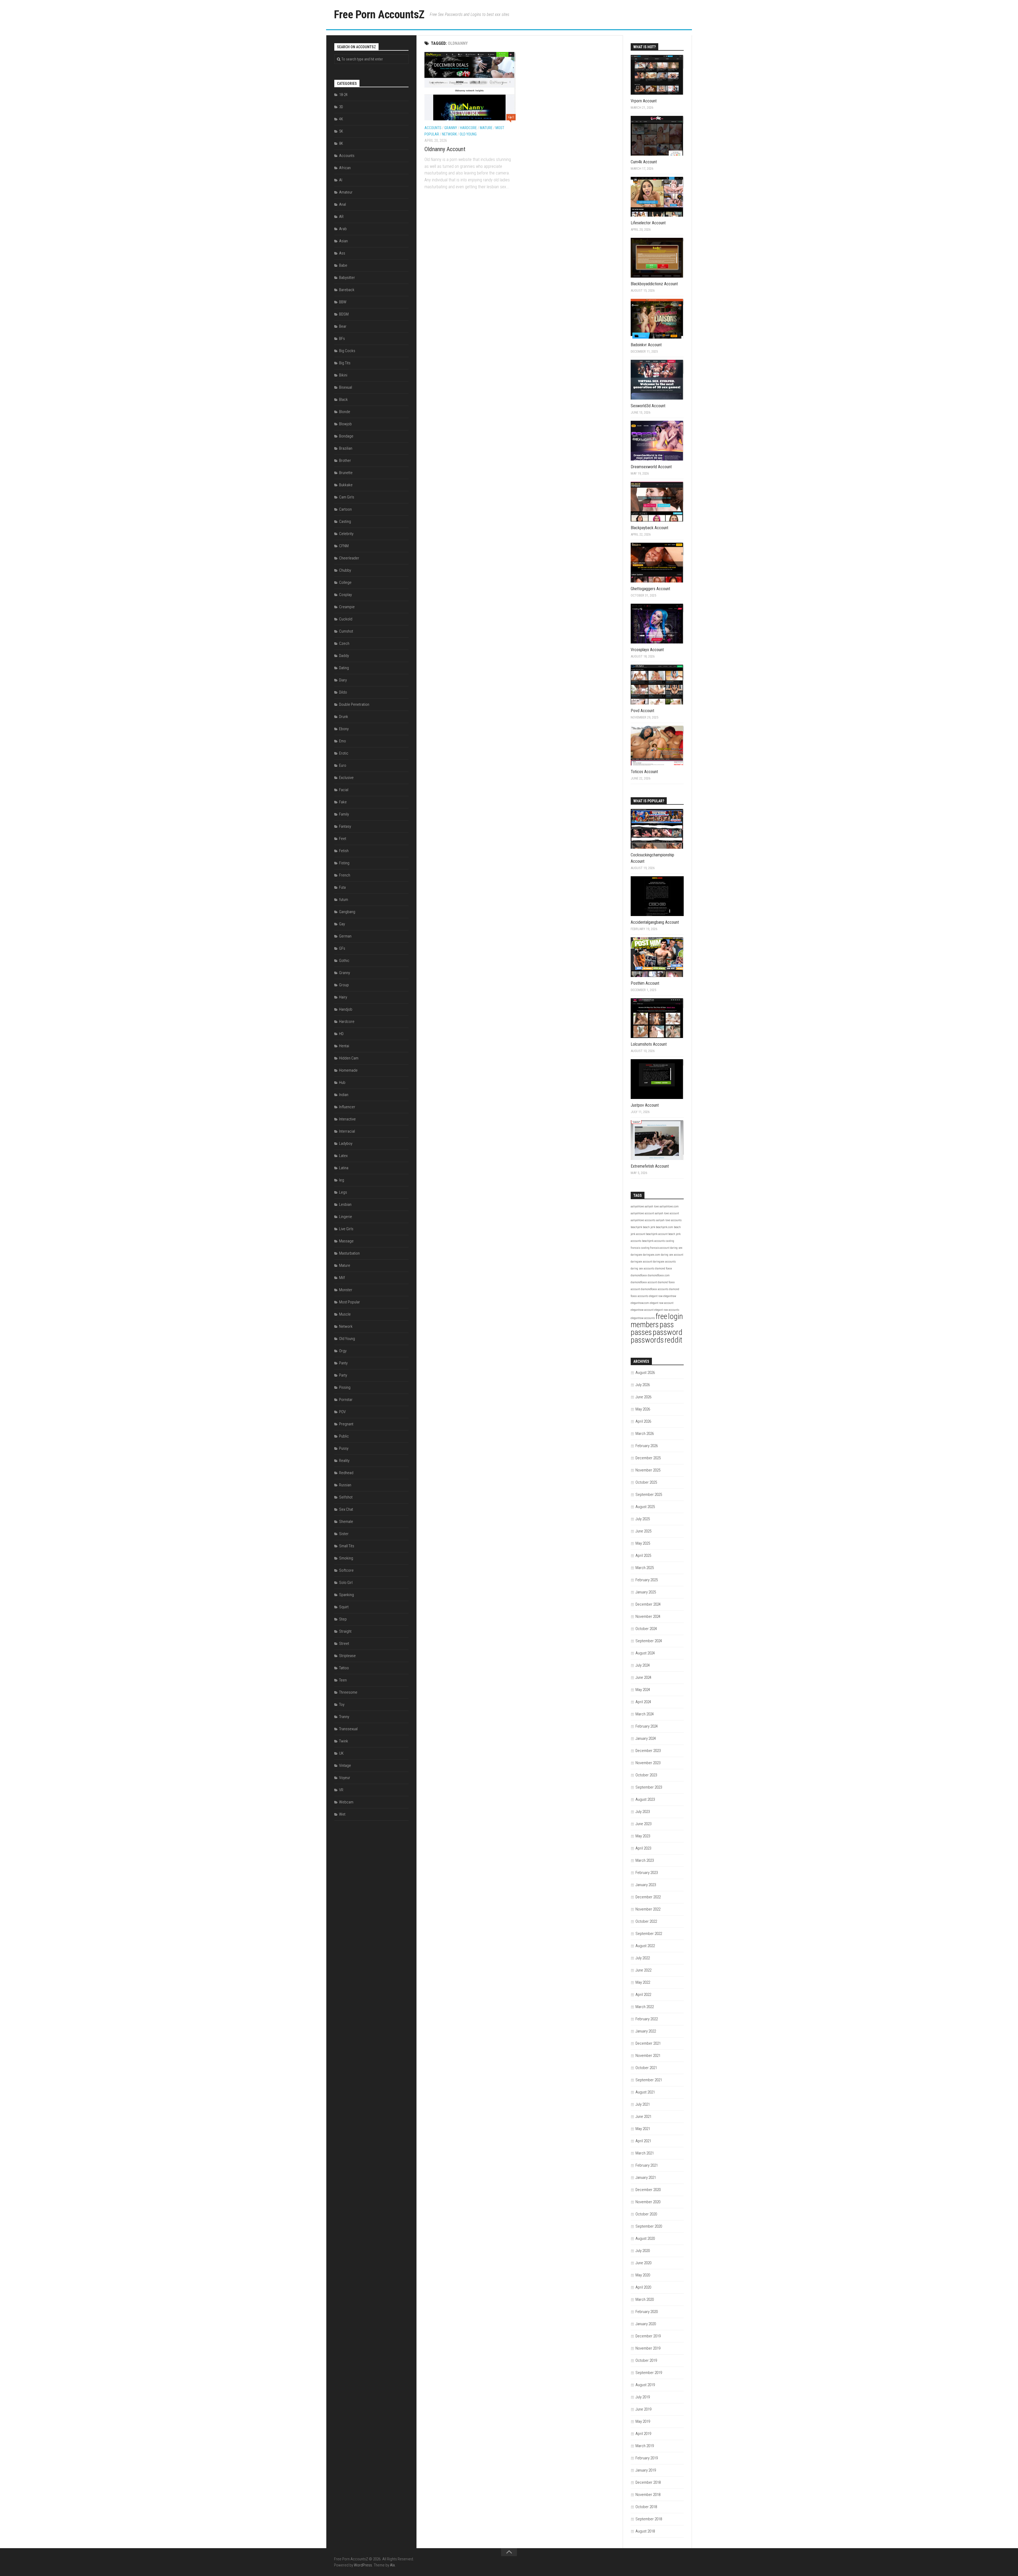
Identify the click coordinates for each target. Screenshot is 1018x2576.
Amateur (346, 192)
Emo (343, 741)
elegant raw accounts (667, 1310)
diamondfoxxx (639, 1275)
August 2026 (645, 1373)
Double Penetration (354, 704)
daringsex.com (651, 1255)
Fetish (344, 851)
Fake (343, 802)
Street (344, 1644)
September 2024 (649, 1641)
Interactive (347, 1119)
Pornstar (346, 1400)
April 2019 (643, 2434)
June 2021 (643, 2117)
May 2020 (643, 2275)
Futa (342, 887)
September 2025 (649, 1495)
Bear (343, 326)
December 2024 (648, 1604)
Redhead (346, 1473)
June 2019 (643, 2409)
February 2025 (647, 1580)
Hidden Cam (349, 1058)
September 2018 (649, 2519)
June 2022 (643, 1970)
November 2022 (648, 1909)
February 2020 (647, 2312)
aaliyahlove (637, 1206)
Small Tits (347, 1546)
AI (341, 180)
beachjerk (636, 1227)
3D (341, 107)
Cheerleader (349, 558)
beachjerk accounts (653, 1241)
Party (343, 1375)
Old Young (468, 134)
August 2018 (645, 2531)
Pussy (344, 1448)
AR (341, 217)
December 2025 (648, 1458)
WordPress (363, 2565)
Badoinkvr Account (646, 345)
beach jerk (649, 1227)
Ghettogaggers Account (650, 589)
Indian (344, 1095)
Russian (345, 1485)
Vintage (345, 1765)
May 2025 (643, 1543)
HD (341, 1034)
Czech (344, 643)
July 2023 (643, 1812)
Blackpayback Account (650, 528)
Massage (346, 1241)
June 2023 (643, 1824)
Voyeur (345, 1778)
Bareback (347, 290)
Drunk (344, 717)
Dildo (343, 692)
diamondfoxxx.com (659, 1275)
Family (344, 814)
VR (341, 1790)
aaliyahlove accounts (643, 1220)
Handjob (346, 1009)
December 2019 (648, 2336)
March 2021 (645, 2153)
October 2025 (646, 1482)
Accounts (433, 128)
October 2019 (646, 2360)
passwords (647, 1340)
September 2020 (649, 2226)
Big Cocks (347, 351)
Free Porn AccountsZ (379, 14)
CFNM (344, 546)
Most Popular (350, 1302)
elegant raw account (662, 1303)
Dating (344, 668)
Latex (343, 1156)
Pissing (345, 1387)
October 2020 (646, 2214)
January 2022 (646, 2031)
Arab (343, 229)
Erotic (344, 753)
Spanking (346, 1595)
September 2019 (649, 2373)
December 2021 (648, 2043)
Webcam (346, 1802)
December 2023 (648, 1751)
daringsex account (641, 1262)
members (645, 1325)
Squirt (344, 1607)
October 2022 (646, 1921)
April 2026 (643, 1421)
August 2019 (645, 2385)
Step (343, 1619)
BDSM (344, 314)
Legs (343, 1192)
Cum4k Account (644, 162)
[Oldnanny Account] (470, 86)
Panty (343, 1363)
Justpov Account (645, 1105)
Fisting (344, 863)
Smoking (346, 1558)
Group (344, 985)
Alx (392, 2565)
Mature (486, 128)
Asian (343, 241)
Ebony (344, 729)
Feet (343, 839)
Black (343, 400)
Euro (343, 765)
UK (341, 1753)
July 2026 (643, 1385)
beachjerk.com (664, 1227)
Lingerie (346, 1217)
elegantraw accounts (643, 1318)
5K (341, 131)
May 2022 (643, 1982)
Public (344, 1436)
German (345, 936)
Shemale (346, 1522)
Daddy (344, 656)
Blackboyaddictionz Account (654, 284)
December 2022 (648, 1897)
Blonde (345, 412)
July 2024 (643, 1665)
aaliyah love (652, 1206)
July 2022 (643, 1958)
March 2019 (645, 2446)
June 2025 (643, 1531)
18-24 (343, 95)
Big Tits (345, 363)
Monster (346, 1290)
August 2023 (645, 1799)
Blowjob (345, 424)
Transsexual (348, 1729)
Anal (343, 204)
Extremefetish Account (650, 1166)
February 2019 (647, 2458)
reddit (673, 1340)
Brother (345, 461)
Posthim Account (645, 983)
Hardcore (468, 128)
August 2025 (645, 1507)
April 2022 (643, 1995)
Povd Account (642, 711)
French (345, 875)
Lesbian (345, 1204)
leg (342, 1180)
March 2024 (645, 1714)
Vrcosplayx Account (647, 650)
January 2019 (646, 2470)
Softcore (346, 1570)
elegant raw (656, 1296)
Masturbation (349, 1253)
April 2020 (643, 2287)
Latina (344, 1168)
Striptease (347, 1656)
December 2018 (648, 2482)
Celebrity (346, 534)
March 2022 (645, 2007)
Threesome (348, 1692)
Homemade (348, 1070)
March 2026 (645, 1434)
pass (667, 1325)
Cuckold (346, 619)
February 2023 (647, 1873)
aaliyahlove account (642, 1213)
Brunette (346, 473)
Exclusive (346, 778)
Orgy (343, 1351)
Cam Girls (347, 497)
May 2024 (643, 1690)
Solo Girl (346, 1583)
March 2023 (645, 1860)
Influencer (347, 1107)
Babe (343, 265)
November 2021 (648, 2056)
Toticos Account (644, 772)
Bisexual (346, 387)
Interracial (347, 1131)
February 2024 (647, 1726)
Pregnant (346, 1424)
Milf (342, 1278)
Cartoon (345, 509)
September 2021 (649, 2080)
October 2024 (646, 1629)
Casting (345, 522)
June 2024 (643, 1677)
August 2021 (645, 2092)
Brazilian (346, 448)
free (661, 1316)
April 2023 (643, 1848)
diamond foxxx (664, 1269)
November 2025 (648, 1470)
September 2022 (649, 1934)
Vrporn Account (644, 101)
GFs (342, 948)
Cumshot (346, 631)
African (345, 168)
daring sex (676, 1248)
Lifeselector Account (648, 223)
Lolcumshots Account (649, 1044)
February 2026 (647, 1446)
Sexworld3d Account (648, 406)
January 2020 (646, 2324)
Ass (342, 253)
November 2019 (648, 2348)
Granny (451, 128)
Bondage (346, 436)
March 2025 (645, 1568)
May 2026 (643, 1409)
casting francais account (655, 1248)
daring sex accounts (642, 1269)
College (345, 582)
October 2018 (646, 2507)
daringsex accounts (664, 1262)
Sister (344, 1534)
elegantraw (670, 1296)
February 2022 (647, 2019)
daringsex (636, 1255)
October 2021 (646, 2068)
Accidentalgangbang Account (655, 922)
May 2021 (643, 2129)
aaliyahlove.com (669, 1206)
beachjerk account (657, 1234)
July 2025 (643, 1519)
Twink (344, 1741)
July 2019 (643, 2397)
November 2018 (648, 2495)
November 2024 (648, 1616)
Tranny (344, 1717)
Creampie (347, 607)
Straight (345, 1631)
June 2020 (643, 2263)
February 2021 (647, 2165)
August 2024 (645, 1653)
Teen (343, 1680)
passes (641, 1332)
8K (341, 143)
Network (449, 134)
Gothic (344, 961)
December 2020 (648, 2190)
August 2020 (645, 2238)
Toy (342, 1705)
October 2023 (646, 1775)
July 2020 (643, 2251)
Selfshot (346, 1497)
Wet (342, 1814)
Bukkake (346, 485)
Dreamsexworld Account (651, 467)
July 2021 (643, 2104)
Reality (344, 1461)
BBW (343, 302)
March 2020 (645, 2299)
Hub (342, 1083)
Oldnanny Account (445, 149)
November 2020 (648, 2202)
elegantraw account (642, 1310)
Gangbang (347, 912)
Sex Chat (346, 1509)
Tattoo (344, 1668)
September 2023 (649, 1787)
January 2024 (646, 1738)
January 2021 (646, 2178)
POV (342, 1412)
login (675, 1316)
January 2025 (646, 1592)
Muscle (345, 1314)
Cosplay (345, 595)
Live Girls (346, 1229)
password (668, 1332)
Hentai (344, 1046)
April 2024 (643, 1702)
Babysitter (347, 278)
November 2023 (648, 1763)
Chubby (345, 570)
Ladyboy (346, 1144)
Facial (344, 790)
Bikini (343, 375)
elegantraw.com (640, 1303)
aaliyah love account (667, 1213)
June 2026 (643, 1397)
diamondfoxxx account (644, 1282)
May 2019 (643, 2421)
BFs (342, 339)
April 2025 (643, 1556)
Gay (342, 924)
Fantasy (345, 826)
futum (344, 900)
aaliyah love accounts (669, 1220)
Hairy (343, 997)
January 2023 (646, 1885)
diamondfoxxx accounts (655, 1289)
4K (341, 119)
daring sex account (672, 1255)
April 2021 (643, 2141)
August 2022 (645, 1946)
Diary (343, 680)
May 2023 (643, 1836)
